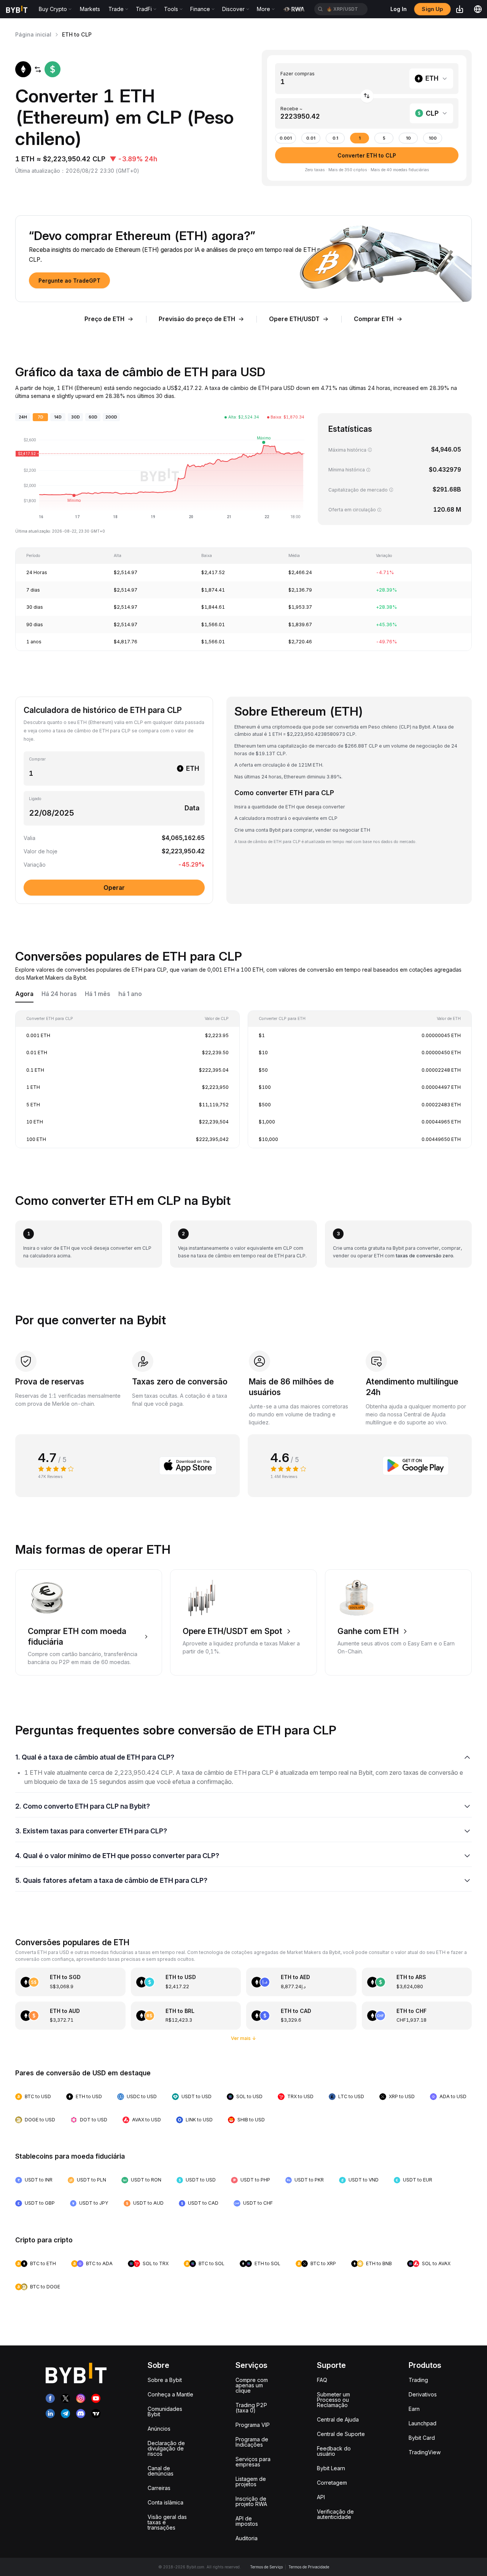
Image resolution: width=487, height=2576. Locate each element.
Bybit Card (422, 2438)
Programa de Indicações (252, 2442)
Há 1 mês (98, 994)
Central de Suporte (341, 2434)
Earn (414, 2409)
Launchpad (423, 2423)
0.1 (335, 138)
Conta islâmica (166, 2502)
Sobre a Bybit (165, 2380)
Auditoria (247, 2538)
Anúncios (159, 2429)
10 (408, 138)
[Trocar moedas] (367, 96)
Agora (24, 994)
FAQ (322, 2380)
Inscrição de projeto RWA (251, 2501)
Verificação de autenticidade (335, 2514)
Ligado (35, 799)
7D (41, 417)
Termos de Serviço (266, 2567)
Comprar (37, 759)
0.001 (286, 138)
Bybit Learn (331, 2468)
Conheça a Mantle (170, 2394)
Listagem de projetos (251, 2481)
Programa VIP (253, 2425)
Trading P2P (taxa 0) (251, 2408)
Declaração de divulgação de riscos (166, 2448)
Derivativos (423, 2394)
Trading (418, 2380)
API (321, 2497)
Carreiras (159, 2488)
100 (433, 138)
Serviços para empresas (253, 2462)
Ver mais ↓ (244, 2038)
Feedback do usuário (334, 2451)
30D (76, 417)
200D (111, 417)
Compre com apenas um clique (252, 2385)
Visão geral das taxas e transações (167, 2522)
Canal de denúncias (161, 2471)
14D (58, 417)
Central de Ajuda (338, 2419)
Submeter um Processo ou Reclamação (333, 2400)
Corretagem (332, 2483)
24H (23, 417)
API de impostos (247, 2521)
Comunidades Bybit (165, 2411)
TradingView (425, 2452)
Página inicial (33, 34)
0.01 (311, 138)
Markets (90, 9)
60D (93, 417)
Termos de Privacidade (309, 2567)
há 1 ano (130, 994)
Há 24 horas (59, 994)
